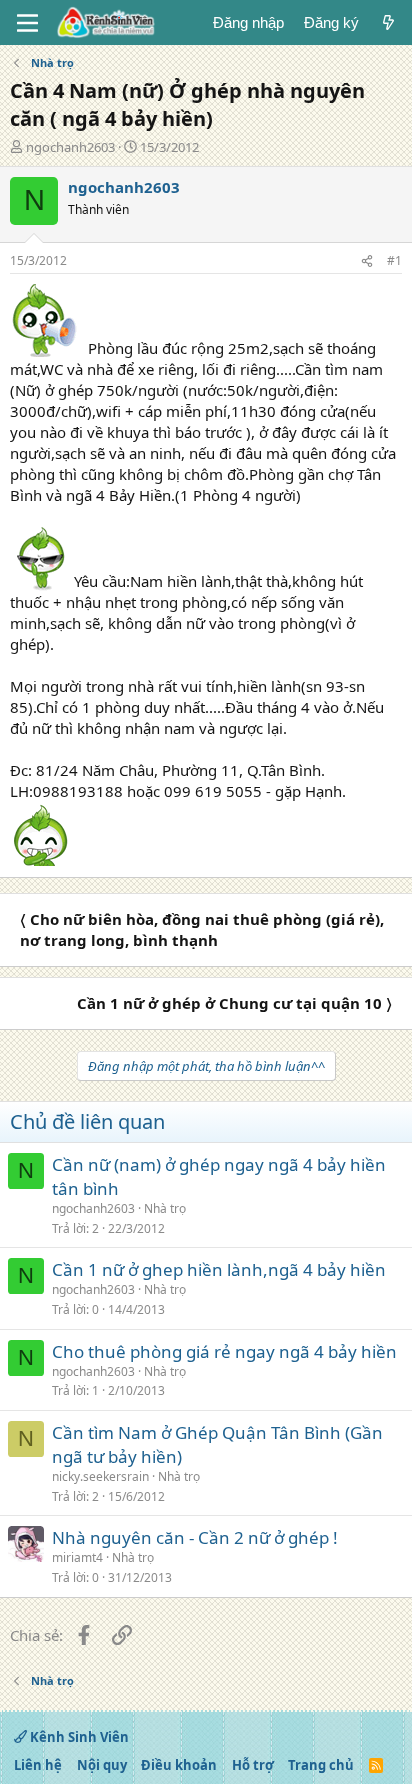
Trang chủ (321, 1765)
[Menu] (27, 23)
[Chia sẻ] (367, 261)
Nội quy (102, 1765)
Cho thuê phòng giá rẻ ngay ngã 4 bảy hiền (224, 1351)
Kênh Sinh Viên (78, 1737)
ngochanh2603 (70, 147)
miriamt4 (77, 1557)
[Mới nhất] (388, 22)
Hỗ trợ (253, 1765)
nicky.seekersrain (100, 1476)
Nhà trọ (165, 1208)
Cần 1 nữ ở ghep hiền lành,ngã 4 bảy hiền (219, 1269)
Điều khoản (179, 1765)
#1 (394, 260)
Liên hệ (38, 1765)
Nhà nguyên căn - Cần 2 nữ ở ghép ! (195, 1537)
